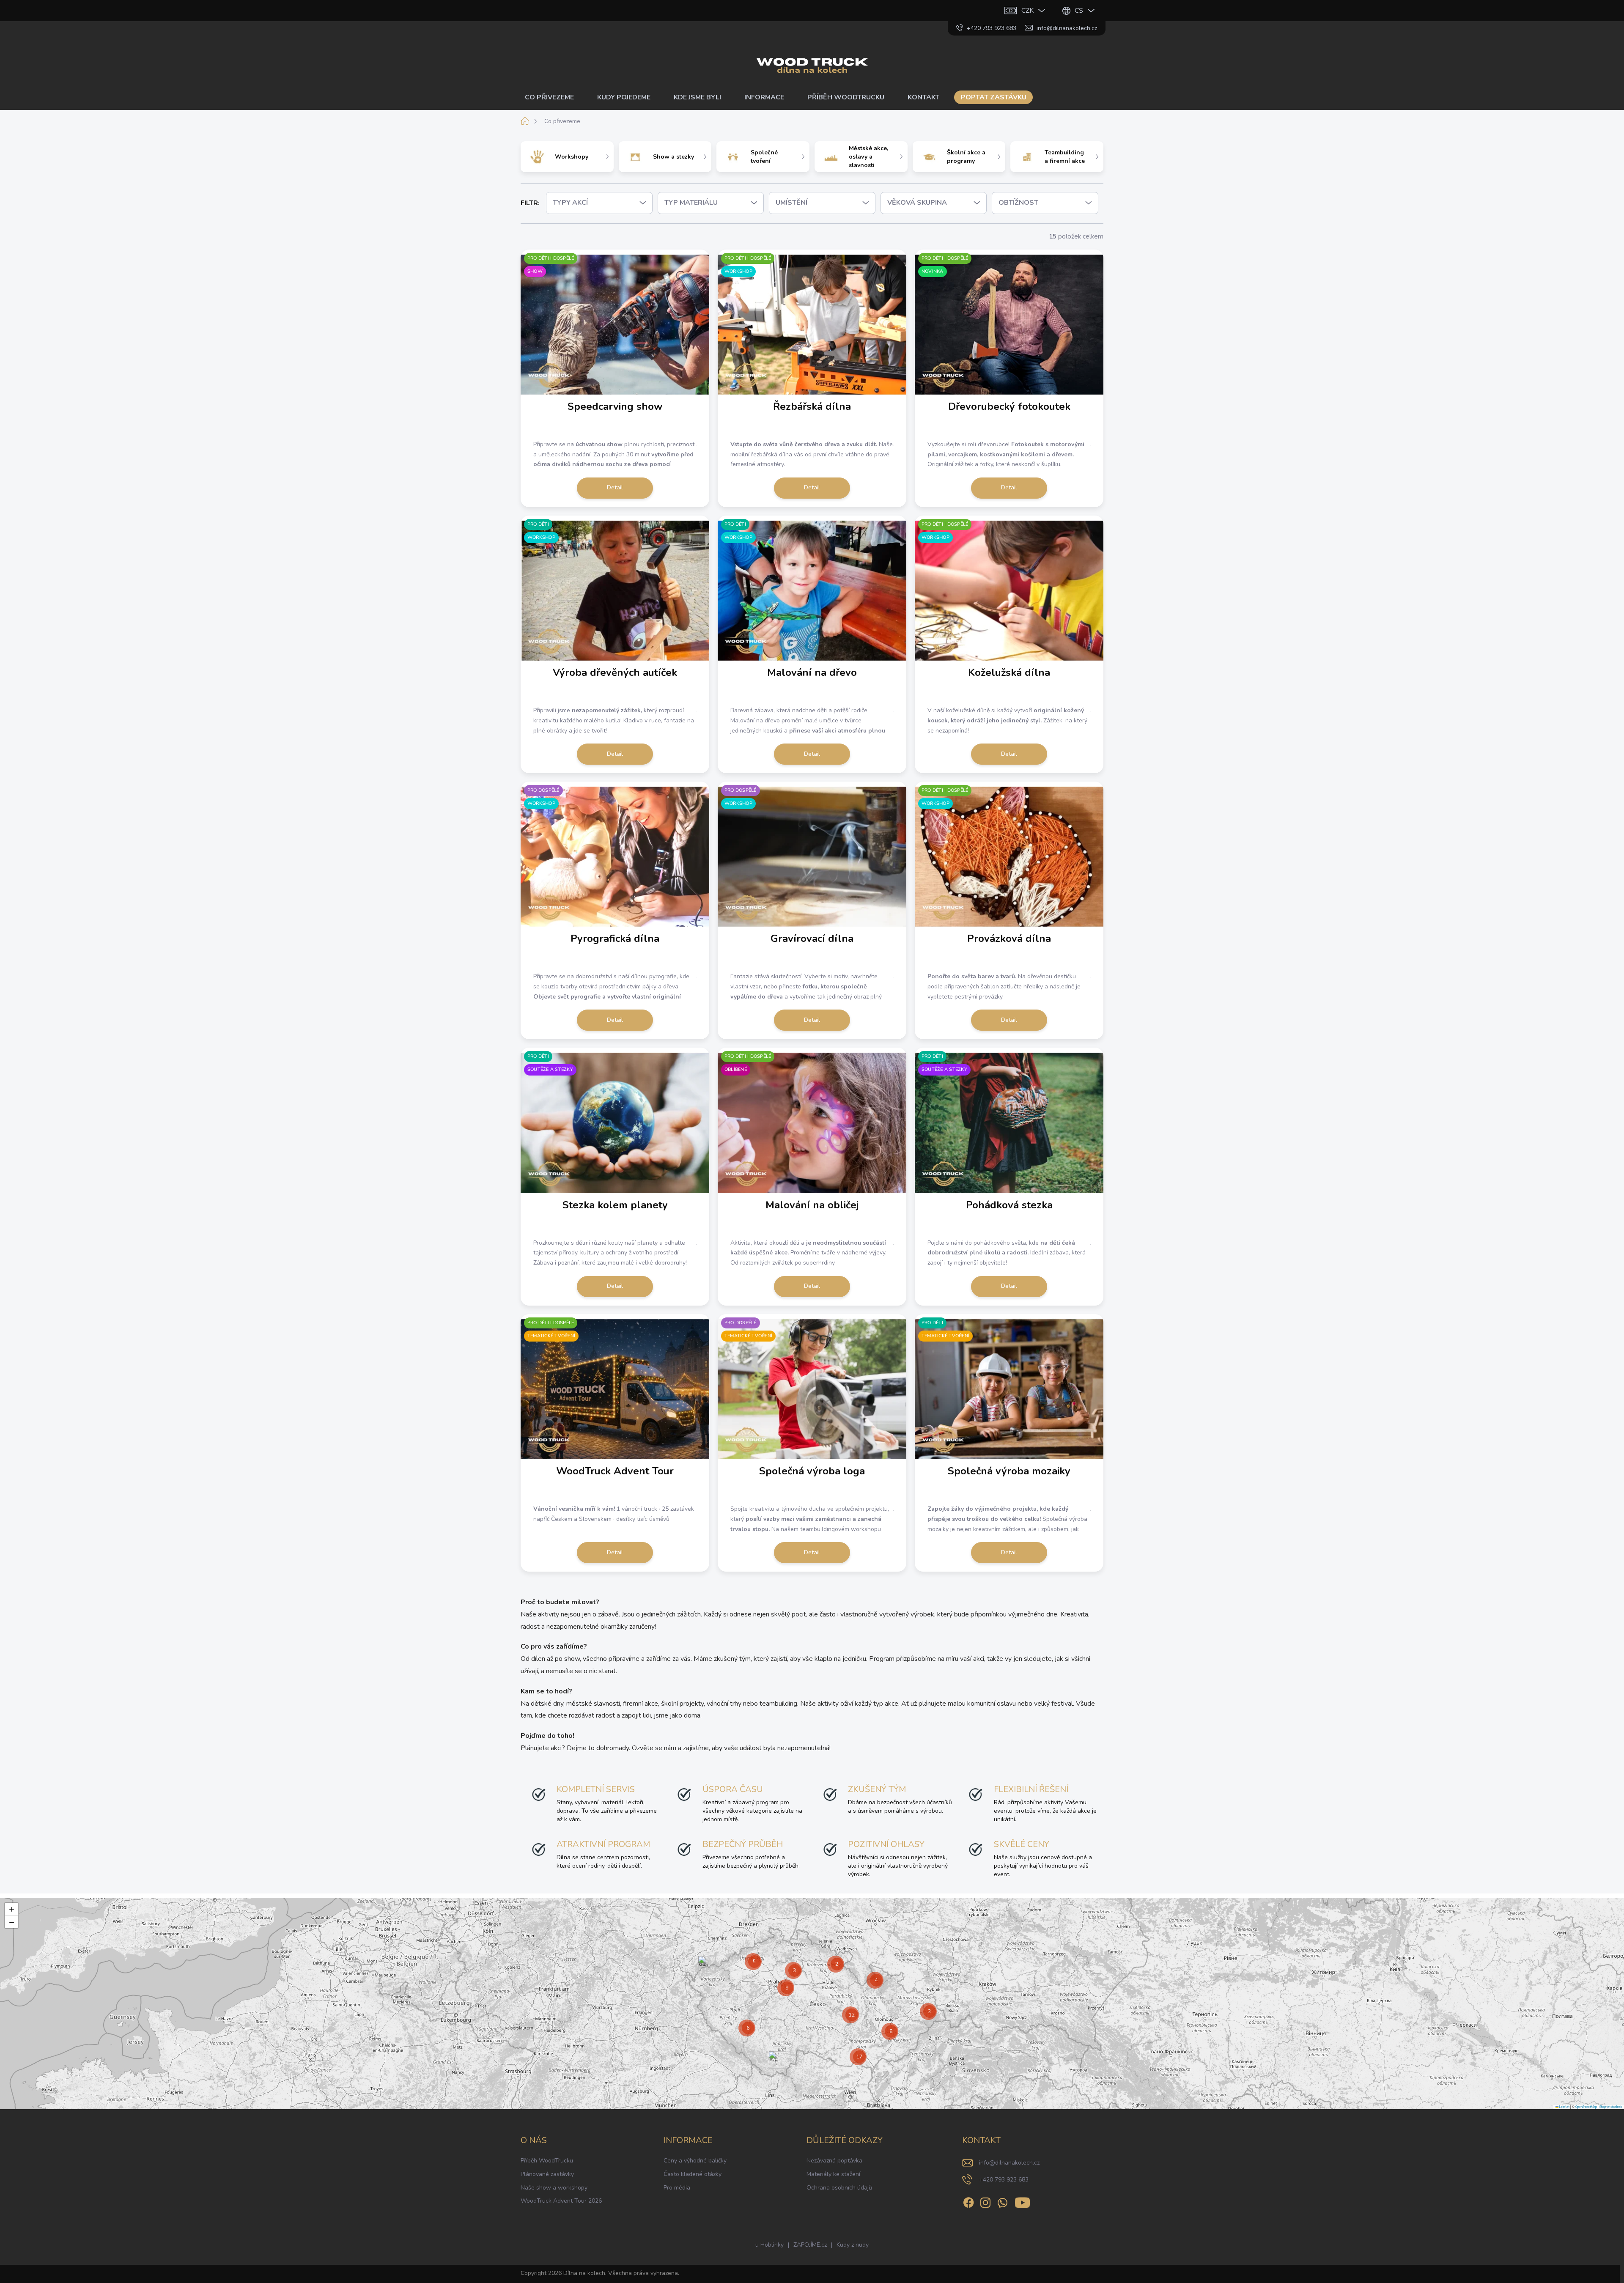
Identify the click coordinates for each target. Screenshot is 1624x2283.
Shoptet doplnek (1611, 2107)
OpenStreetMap (1586, 2107)
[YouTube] (1022, 2201)
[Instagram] (985, 2201)
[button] (704, 1965)
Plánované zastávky (547, 2174)
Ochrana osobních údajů (839, 2188)
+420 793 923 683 (1004, 2180)
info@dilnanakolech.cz (1009, 2163)
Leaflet (1564, 2107)
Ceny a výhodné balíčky (695, 2161)
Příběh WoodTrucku (547, 2161)
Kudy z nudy (853, 2245)
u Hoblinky (769, 2245)
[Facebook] (968, 2201)
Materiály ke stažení (833, 2174)
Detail (615, 487)
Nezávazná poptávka (834, 2161)
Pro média (677, 2188)
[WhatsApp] (1002, 2201)
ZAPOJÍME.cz (810, 2245)
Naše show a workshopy (554, 2188)
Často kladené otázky (693, 2174)
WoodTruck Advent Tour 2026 (561, 2201)
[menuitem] (553, 97)
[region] (812, 2003)
